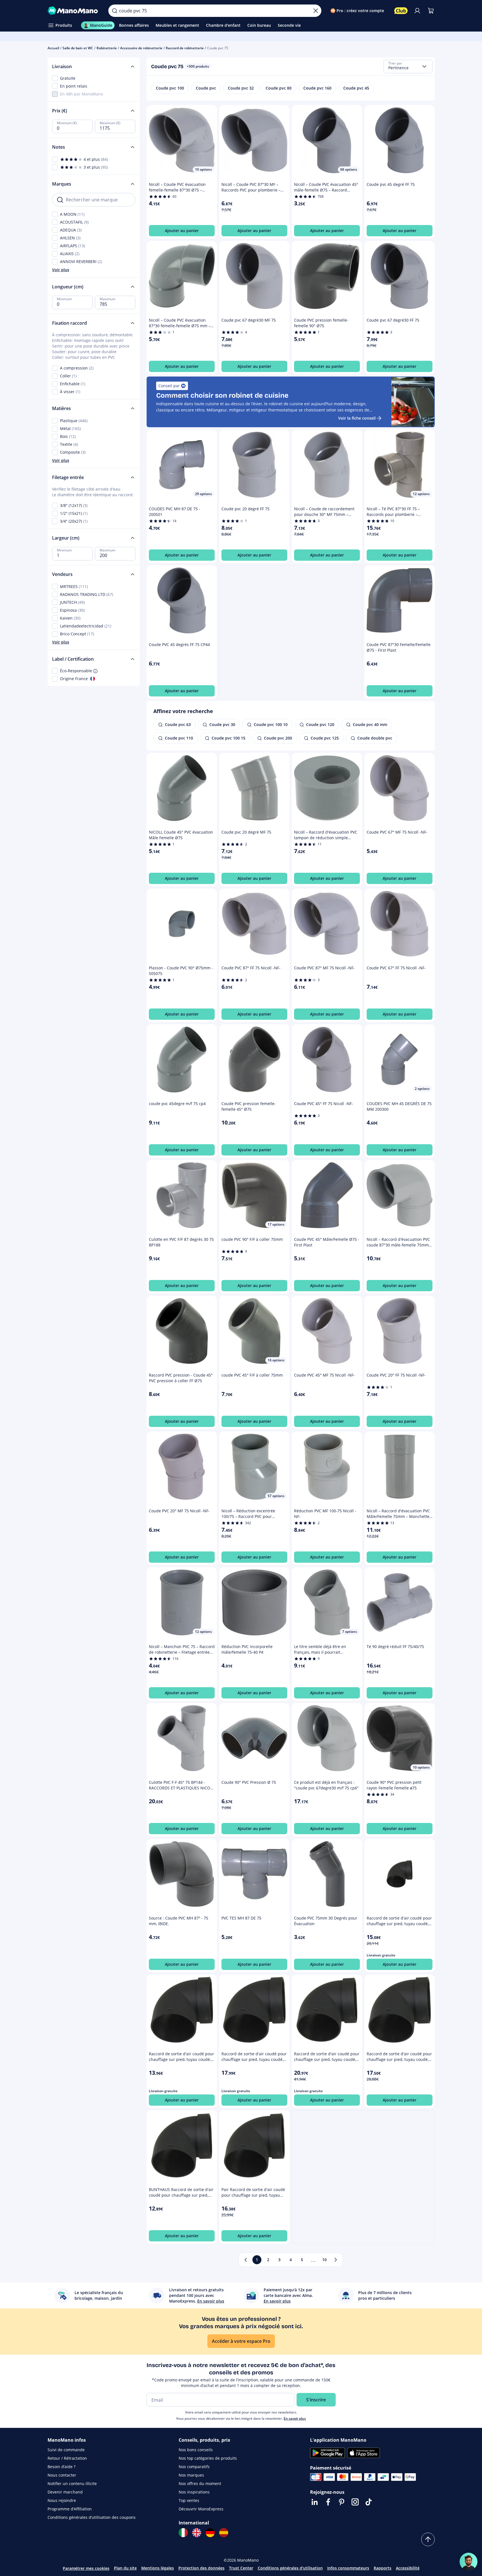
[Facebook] (328, 2502)
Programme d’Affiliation (70, 2509)
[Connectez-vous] (417, 11)
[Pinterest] (342, 2502)
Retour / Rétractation (67, 2458)
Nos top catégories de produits (208, 2458)
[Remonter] (428, 2539)
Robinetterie (107, 48)
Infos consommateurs (348, 2568)
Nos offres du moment (200, 2483)
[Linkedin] (315, 2502)
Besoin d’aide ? (61, 2467)
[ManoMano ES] (224, 2533)
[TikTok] (369, 2502)
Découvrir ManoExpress (201, 2509)
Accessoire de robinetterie (141, 48)
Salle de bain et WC (78, 48)
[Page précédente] (246, 2260)
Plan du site (125, 2568)
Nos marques (191, 2475)
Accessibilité (408, 2568)
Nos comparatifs (194, 2467)
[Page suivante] (336, 2260)
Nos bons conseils (196, 2450)
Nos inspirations (194, 2492)
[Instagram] (355, 2502)
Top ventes (189, 2500)
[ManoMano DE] (210, 2533)
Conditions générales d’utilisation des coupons (92, 2517)
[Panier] (431, 11)
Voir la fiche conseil (357, 418)
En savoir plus (295, 2418)
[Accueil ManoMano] (74, 11)
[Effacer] (316, 11)
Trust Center (241, 2568)
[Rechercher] (115, 11)
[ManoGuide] (468, 2562)
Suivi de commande (66, 2450)
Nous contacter (62, 2475)
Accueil (53, 48)
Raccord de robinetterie (185, 48)
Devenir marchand (65, 2492)
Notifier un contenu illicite (72, 2483)
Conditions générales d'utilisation (290, 2568)
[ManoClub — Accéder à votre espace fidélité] (401, 11)
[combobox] (408, 66)
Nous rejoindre (62, 2500)
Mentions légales (158, 2568)
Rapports (383, 2568)
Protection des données (201, 2568)
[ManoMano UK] (197, 2533)
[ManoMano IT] (183, 2533)
